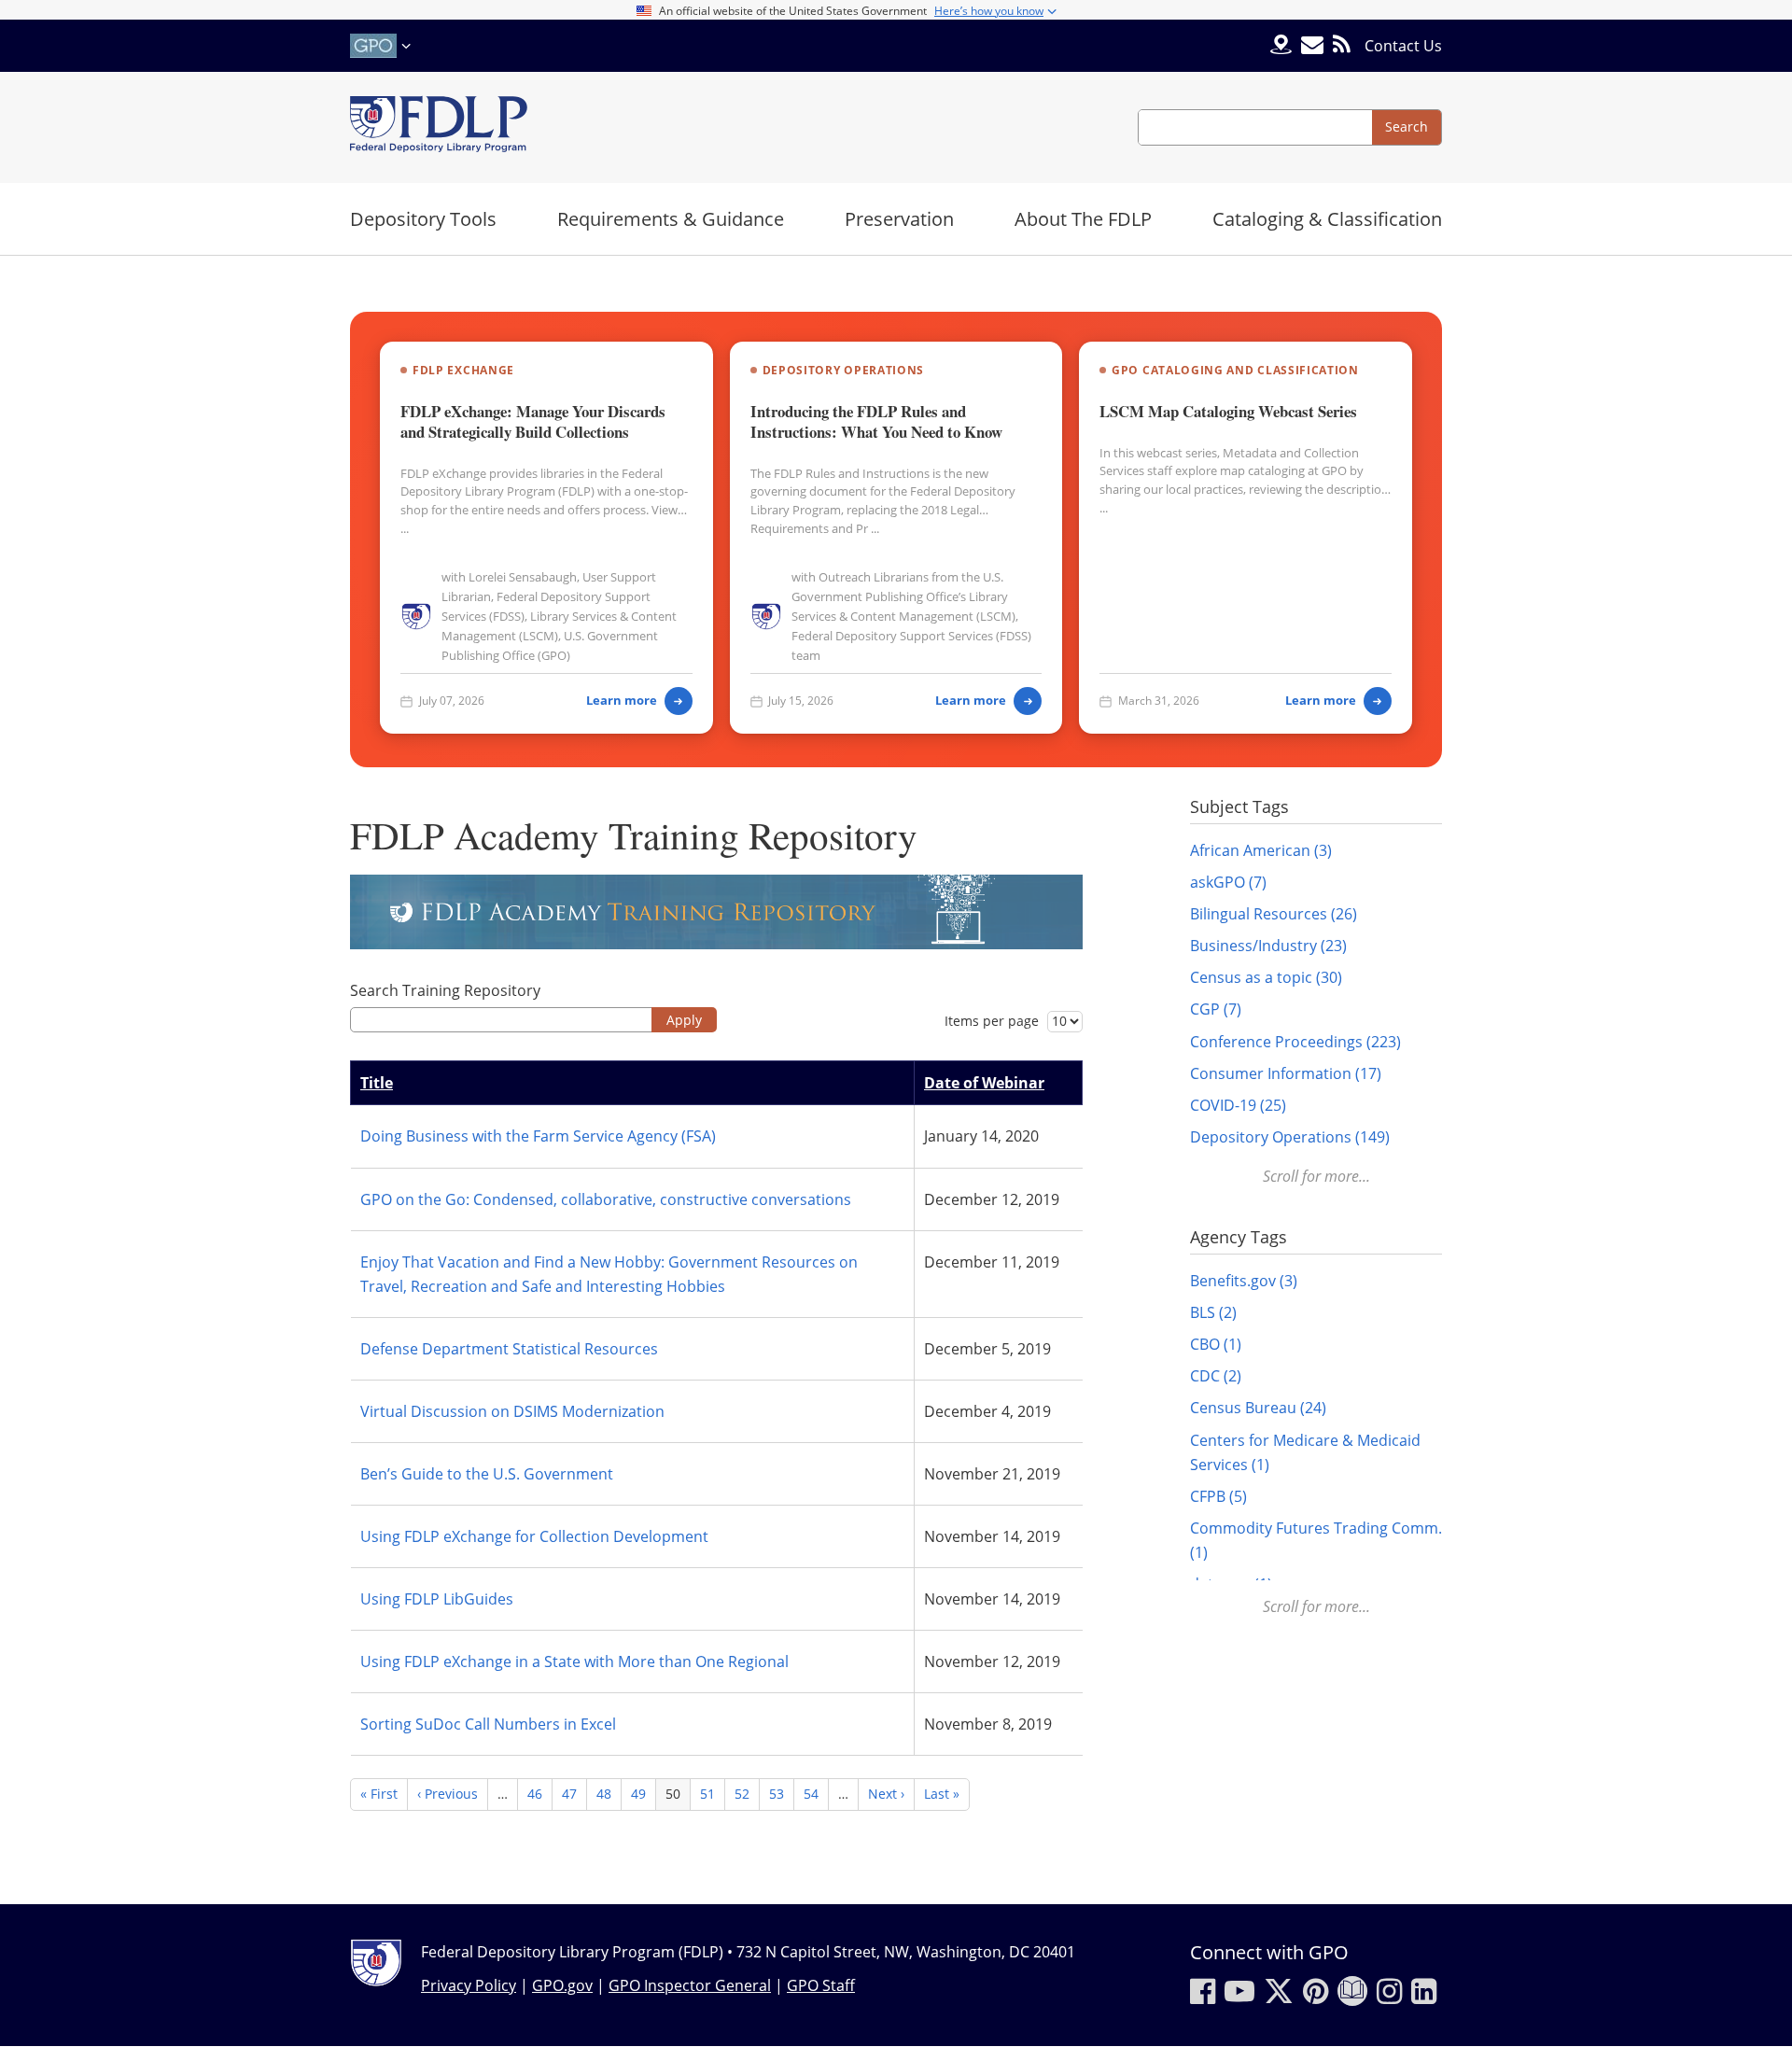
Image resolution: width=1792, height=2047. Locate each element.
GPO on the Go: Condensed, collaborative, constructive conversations (606, 1199)
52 (747, 1794)
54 (816, 1794)
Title (377, 1083)
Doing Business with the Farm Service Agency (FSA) (538, 1136)
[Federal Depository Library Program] (439, 127)
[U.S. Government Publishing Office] (383, 46)
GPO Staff (821, 1985)
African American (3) (1261, 850)
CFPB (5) (1218, 1496)
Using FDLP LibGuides (437, 1599)
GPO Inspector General (690, 1985)
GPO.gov (562, 1985)
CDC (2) (1216, 1376)
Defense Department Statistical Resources (509, 1349)
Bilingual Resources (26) (1274, 914)
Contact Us (1403, 46)
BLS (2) (1213, 1312)
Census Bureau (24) (1258, 1408)
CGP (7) (1216, 1009)
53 (781, 1794)
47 (574, 1794)
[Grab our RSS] (1342, 45)
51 (712, 1794)
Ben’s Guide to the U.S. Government (487, 1474)
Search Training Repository (445, 990)
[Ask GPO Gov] (1281, 46)
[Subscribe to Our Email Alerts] (1312, 45)
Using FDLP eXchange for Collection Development (534, 1536)
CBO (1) (1216, 1344)
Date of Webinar (984, 1083)
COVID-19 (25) (1238, 1105)
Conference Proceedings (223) (1295, 1042)
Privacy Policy (469, 1985)
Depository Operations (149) (1290, 1137)
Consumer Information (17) (1286, 1073)
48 (609, 1794)
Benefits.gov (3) (1244, 1281)
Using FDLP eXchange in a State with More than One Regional (574, 1661)
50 (678, 1797)
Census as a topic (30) (1266, 977)
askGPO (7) (1228, 882)
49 (643, 1794)
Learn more (622, 700)
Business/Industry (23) (1268, 946)
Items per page (992, 1021)
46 (539, 1794)
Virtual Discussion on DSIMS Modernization (512, 1411)
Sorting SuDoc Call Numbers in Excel (488, 1724)
